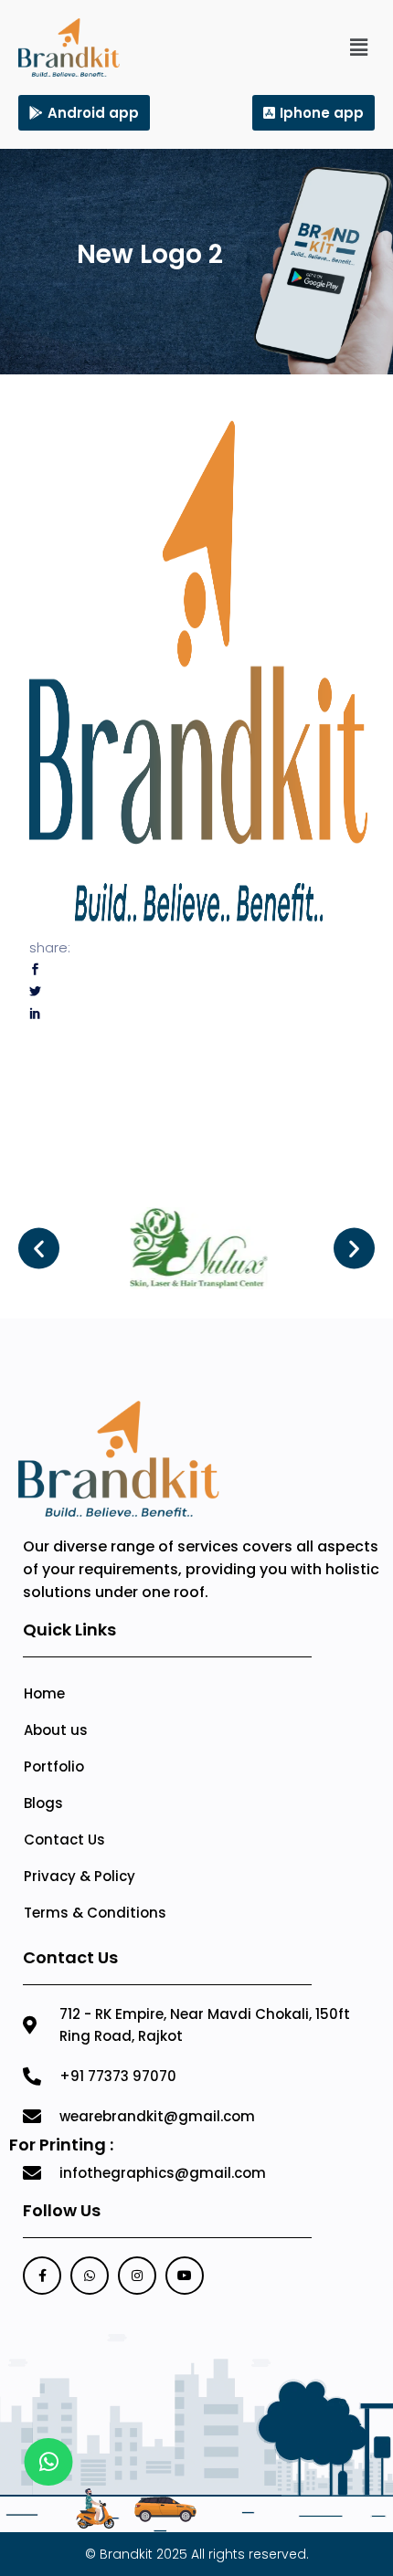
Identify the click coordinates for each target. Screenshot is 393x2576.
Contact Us (64, 1840)
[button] (359, 47)
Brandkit (126, 2554)
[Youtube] (185, 2276)
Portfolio (54, 1766)
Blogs (43, 1803)
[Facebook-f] (42, 2276)
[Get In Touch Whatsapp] (49, 2462)
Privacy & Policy (80, 1876)
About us (56, 1730)
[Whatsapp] (90, 2276)
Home (44, 1693)
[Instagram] (137, 2276)
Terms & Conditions (95, 1913)
